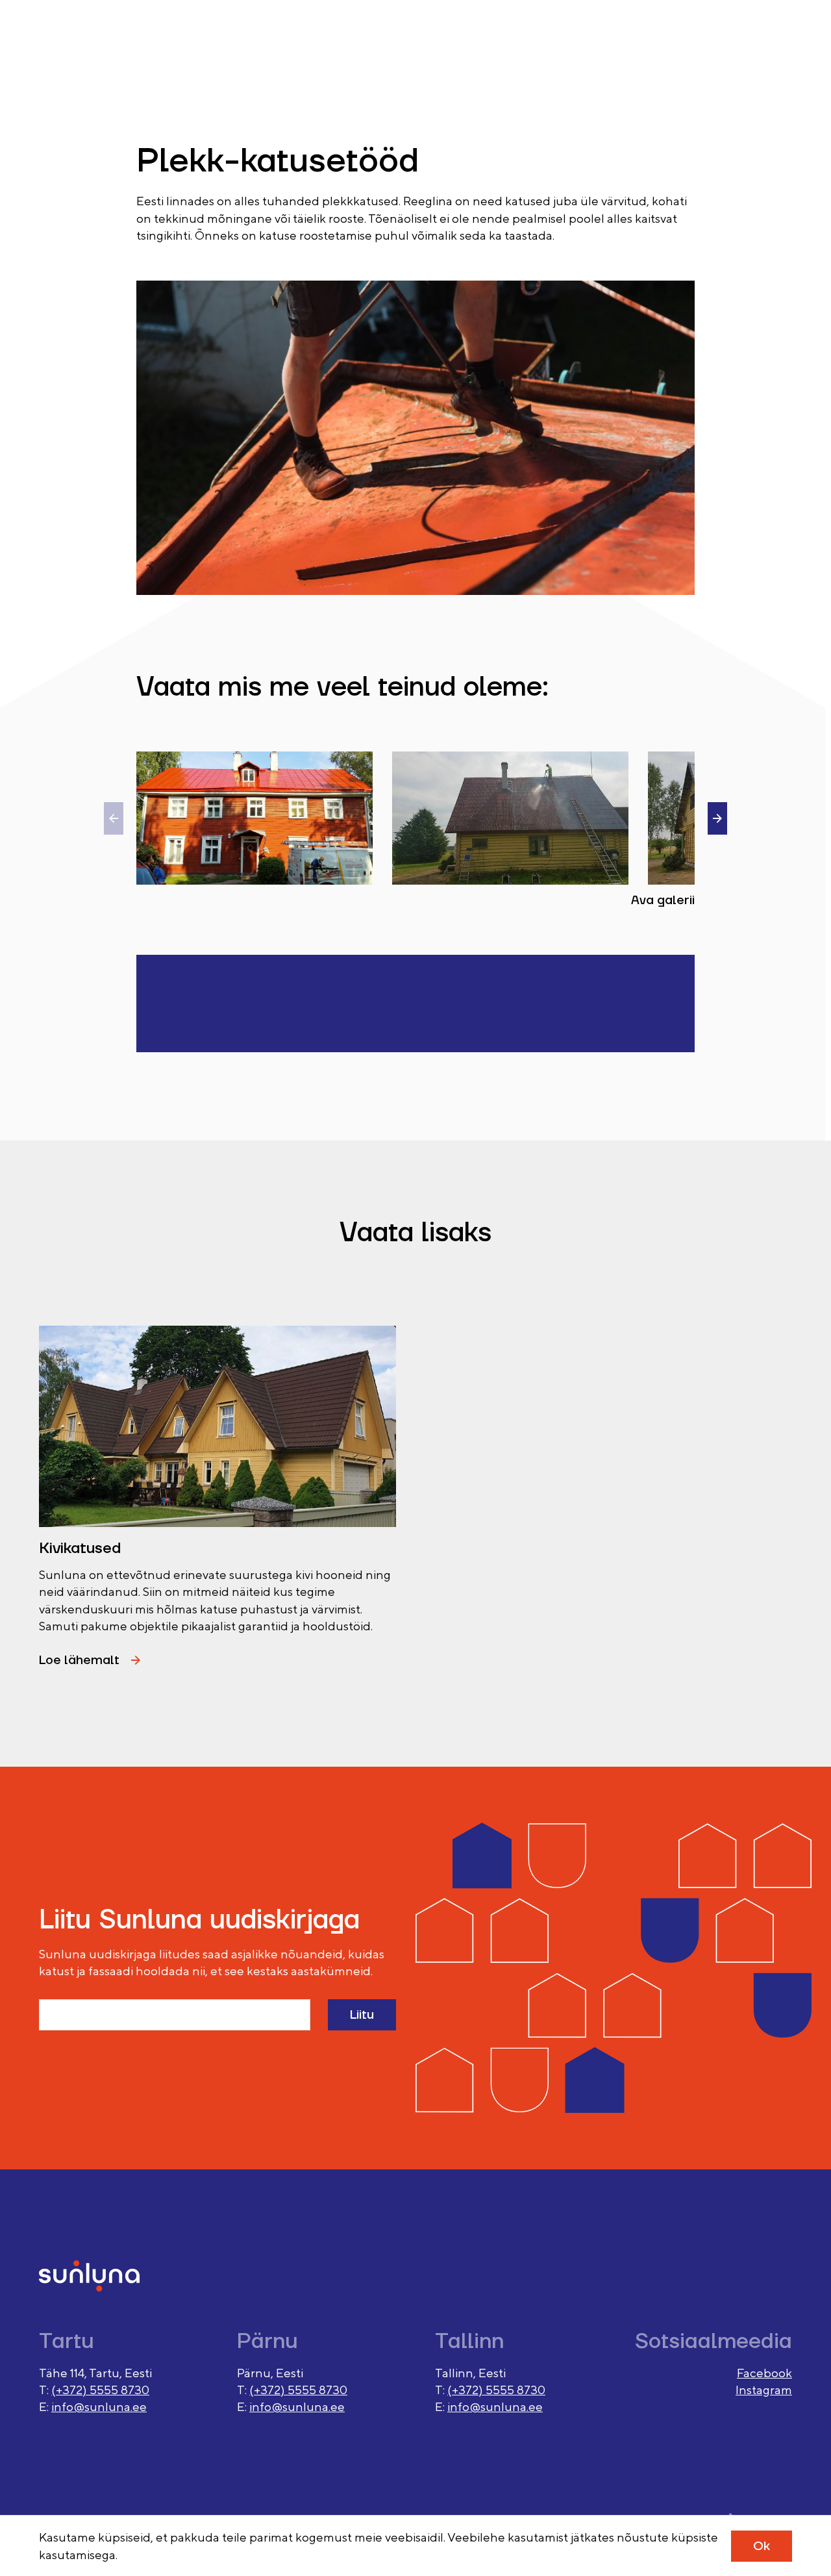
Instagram (764, 2390)
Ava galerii (663, 900)
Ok (762, 2546)
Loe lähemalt (79, 1660)
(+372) (70, 2390)
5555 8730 (119, 2390)
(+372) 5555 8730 (298, 2390)
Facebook (764, 2373)
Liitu (362, 2015)
